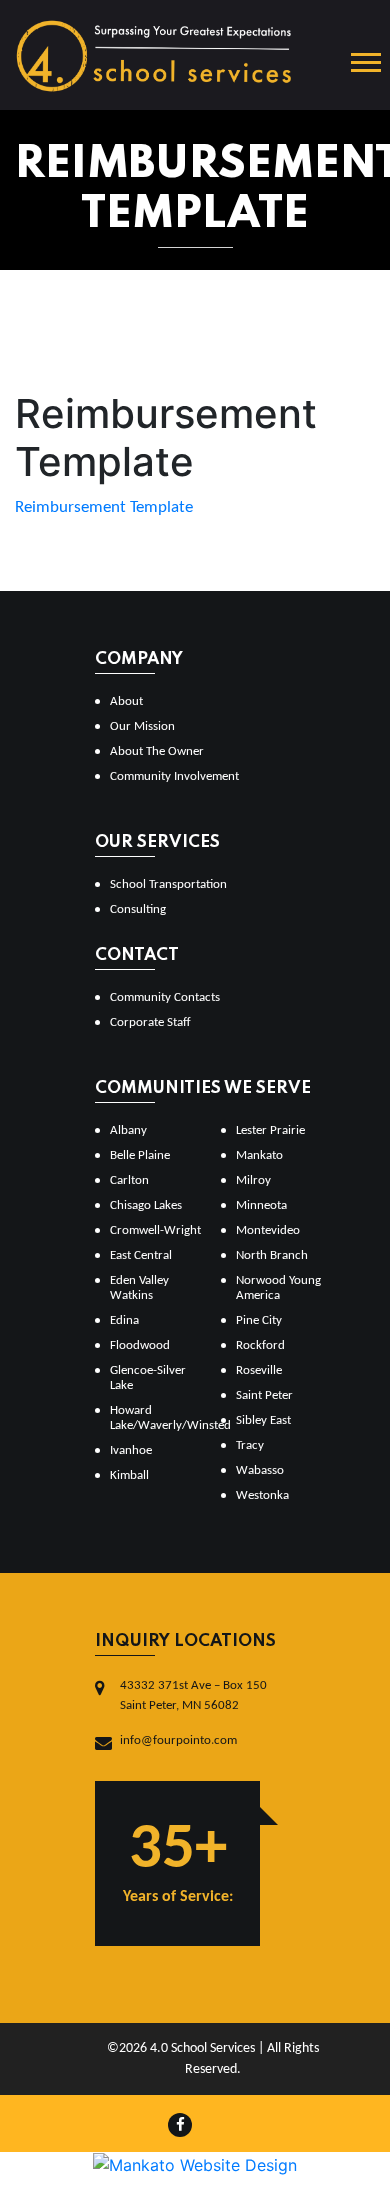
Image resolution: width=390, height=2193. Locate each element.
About (126, 701)
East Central (141, 1255)
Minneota (261, 1205)
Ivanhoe (131, 1450)
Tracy (250, 1445)
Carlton (129, 1180)
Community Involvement (174, 776)
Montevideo (268, 1230)
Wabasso (260, 1470)
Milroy (253, 1180)
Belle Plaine (140, 1155)
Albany (128, 1130)
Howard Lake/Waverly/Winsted (157, 1418)
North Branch (272, 1255)
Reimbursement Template (104, 507)
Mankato (259, 1155)
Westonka (262, 1495)
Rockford (260, 1345)
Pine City (259, 1320)
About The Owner (157, 751)
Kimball (129, 1475)
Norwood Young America (278, 1288)
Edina (124, 1320)
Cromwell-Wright (155, 1230)
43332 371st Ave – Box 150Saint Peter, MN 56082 (193, 1695)
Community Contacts (165, 997)
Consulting (138, 909)
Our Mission (142, 726)
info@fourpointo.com (178, 1740)
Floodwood (140, 1345)
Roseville (259, 1370)
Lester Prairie (270, 1130)
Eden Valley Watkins (139, 1288)
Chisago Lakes (146, 1205)
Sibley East (263, 1420)
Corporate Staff (150, 1022)
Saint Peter (264, 1395)
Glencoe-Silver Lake (148, 1378)
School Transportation (168, 884)
